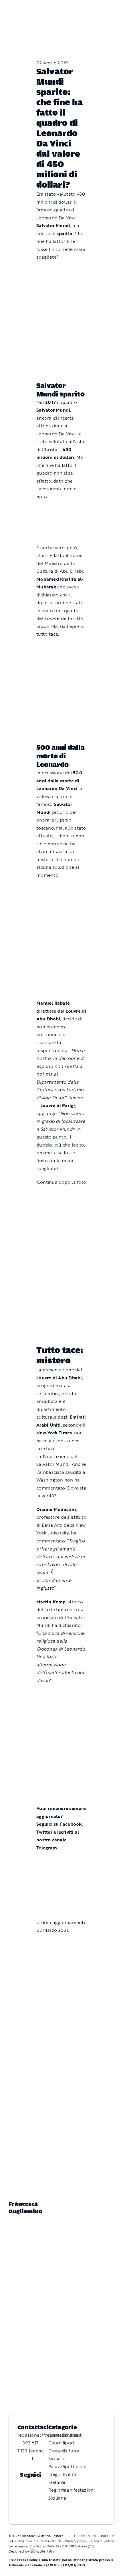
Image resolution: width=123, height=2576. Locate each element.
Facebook (71, 1824)
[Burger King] (61, 1890)
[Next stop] (61, 1861)
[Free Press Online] (93, 7)
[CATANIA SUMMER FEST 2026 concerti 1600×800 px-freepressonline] (61, 648)
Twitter (45, 1832)
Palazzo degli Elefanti (57, 2474)
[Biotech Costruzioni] (61, 510)
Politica (71, 2435)
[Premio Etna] (61, 714)
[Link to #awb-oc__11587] (19, 12)
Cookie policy (103, 2541)
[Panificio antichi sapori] (61, 681)
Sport (69, 2443)
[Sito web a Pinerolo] (42, 2551)
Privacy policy (76, 2541)
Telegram (47, 1848)
